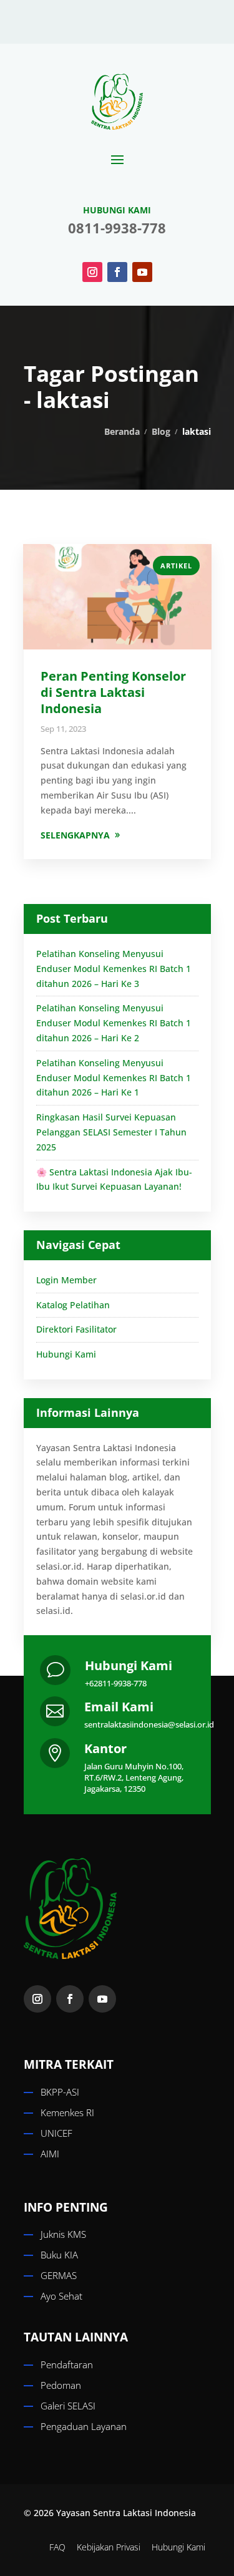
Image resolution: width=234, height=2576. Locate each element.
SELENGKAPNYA (75, 835)
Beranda (122, 431)
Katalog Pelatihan (73, 1305)
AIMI (50, 2154)
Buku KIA (59, 2255)
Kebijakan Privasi (109, 2547)
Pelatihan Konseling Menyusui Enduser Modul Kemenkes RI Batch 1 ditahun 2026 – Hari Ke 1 (114, 1078)
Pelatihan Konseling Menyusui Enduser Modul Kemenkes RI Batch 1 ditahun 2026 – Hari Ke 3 (114, 969)
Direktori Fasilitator (76, 1329)
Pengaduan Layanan (84, 2426)
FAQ (57, 2547)
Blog (161, 431)
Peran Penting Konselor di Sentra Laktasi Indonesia (113, 692)
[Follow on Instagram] (92, 272)
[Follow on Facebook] (117, 272)
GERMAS (59, 2275)
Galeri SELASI (68, 2406)
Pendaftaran (67, 2365)
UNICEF (56, 2133)
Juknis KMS (63, 2234)
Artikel (176, 566)
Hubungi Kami (66, 1354)
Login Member (66, 1280)
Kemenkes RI (67, 2112)
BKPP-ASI (60, 2092)
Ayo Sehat (61, 2296)
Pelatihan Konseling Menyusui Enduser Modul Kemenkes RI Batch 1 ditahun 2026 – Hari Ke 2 (114, 1023)
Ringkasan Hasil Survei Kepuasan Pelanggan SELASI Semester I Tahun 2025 (111, 1132)
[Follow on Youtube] (142, 272)
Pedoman (61, 2385)
